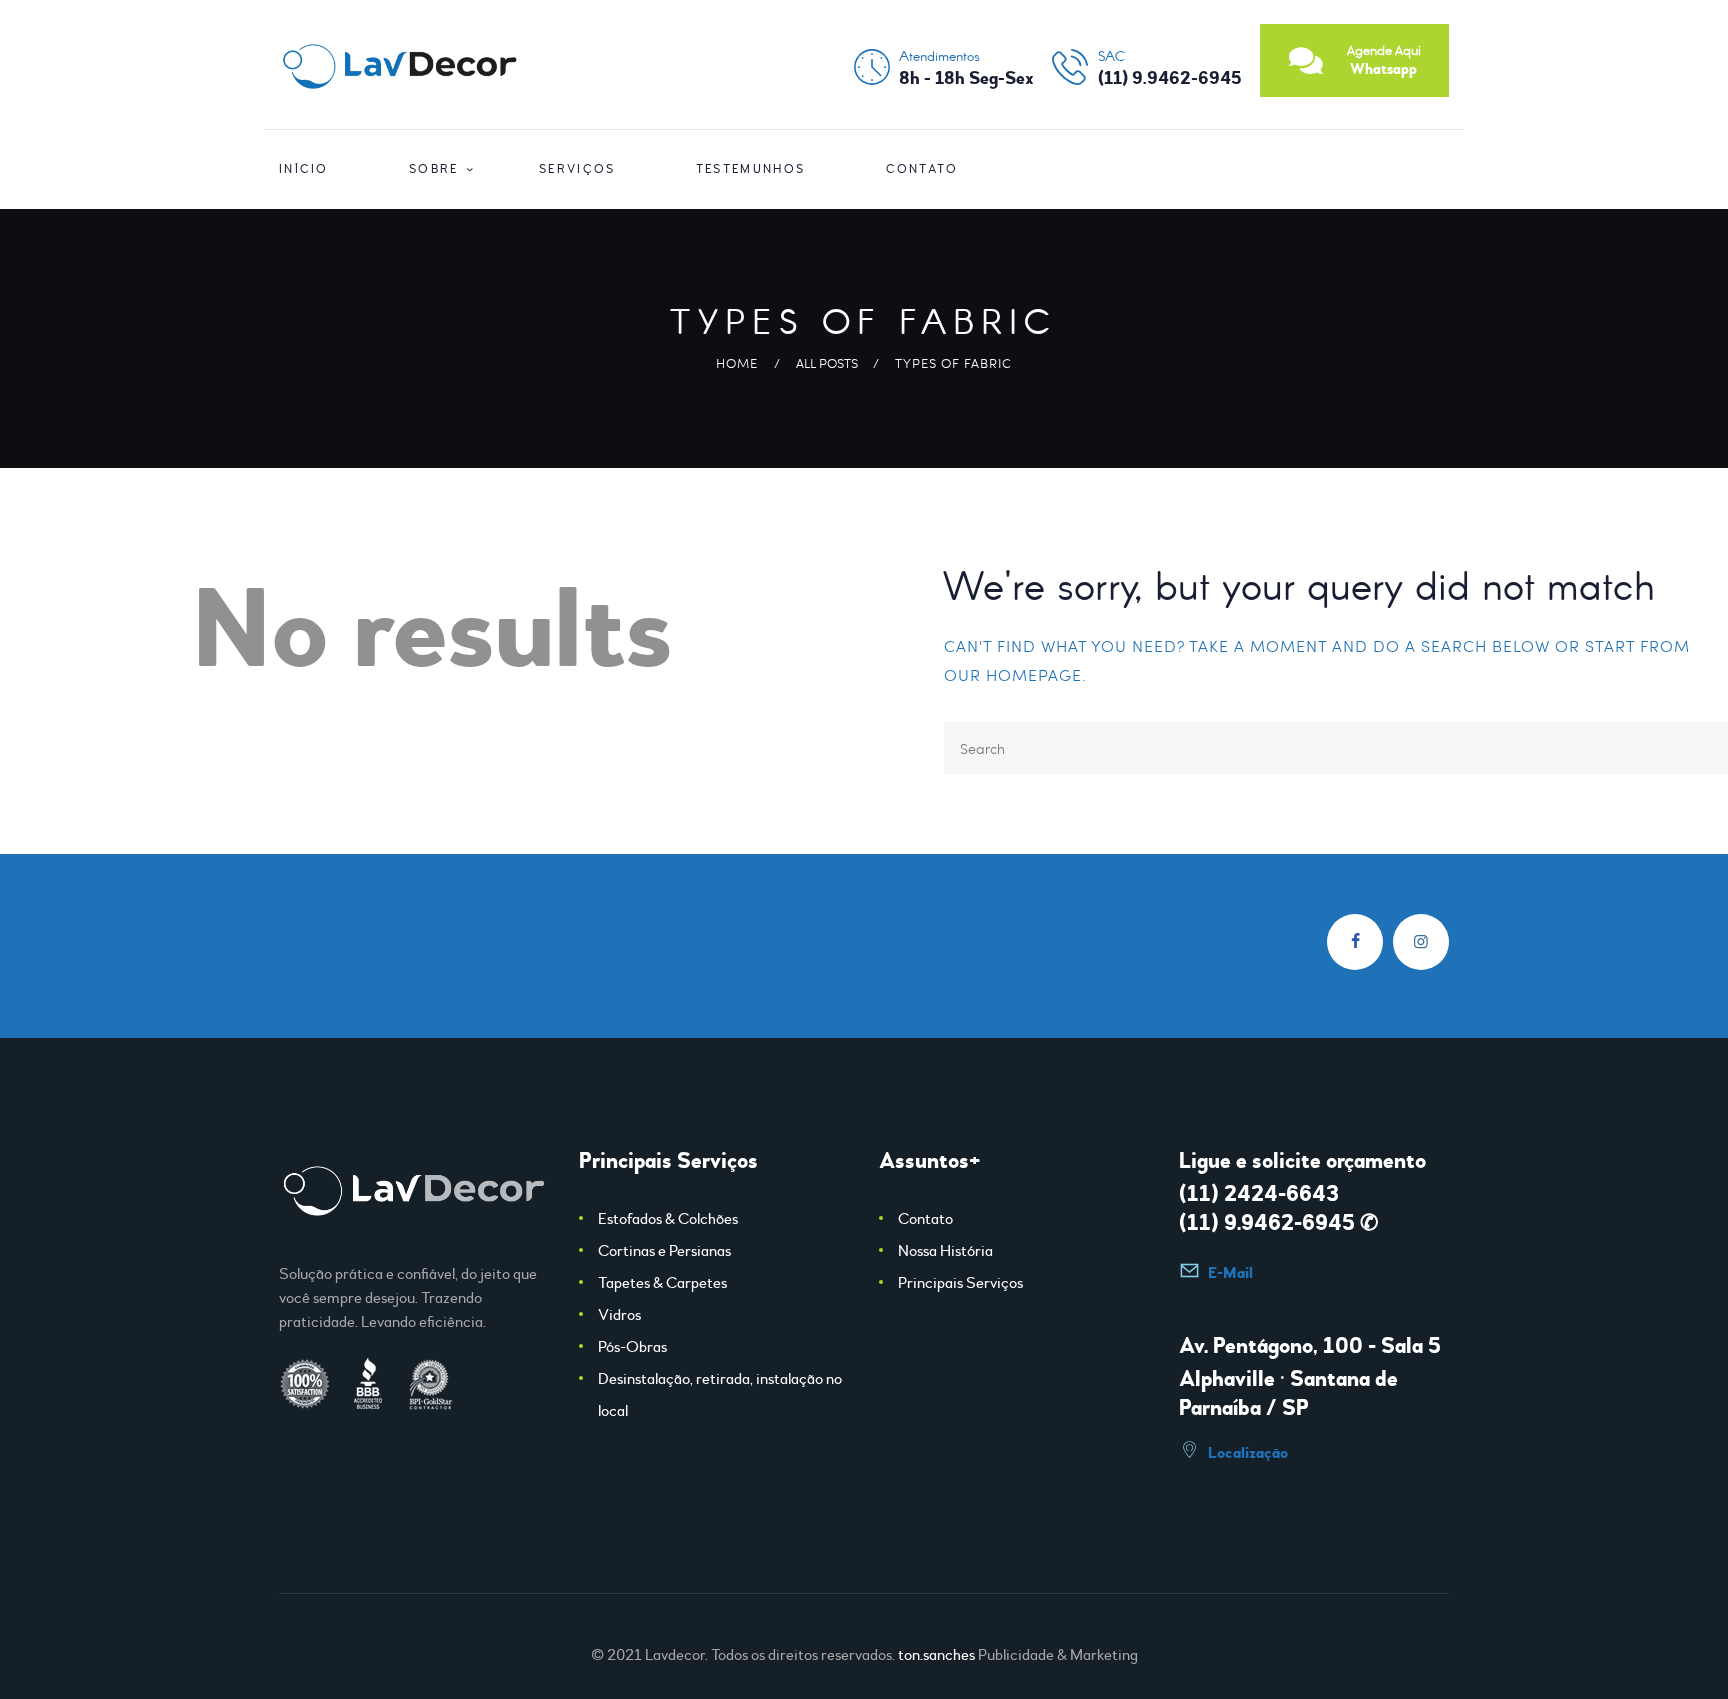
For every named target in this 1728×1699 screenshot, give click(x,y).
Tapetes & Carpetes (662, 1283)
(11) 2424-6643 (1259, 1194)
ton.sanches (936, 1655)
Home (737, 363)
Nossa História (945, 1251)
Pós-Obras (632, 1347)
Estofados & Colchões (668, 1219)
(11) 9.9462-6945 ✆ (1278, 1223)
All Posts (827, 363)
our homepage (1013, 674)
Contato (925, 1219)
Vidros (619, 1315)
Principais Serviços (960, 1283)
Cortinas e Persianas (664, 1251)
